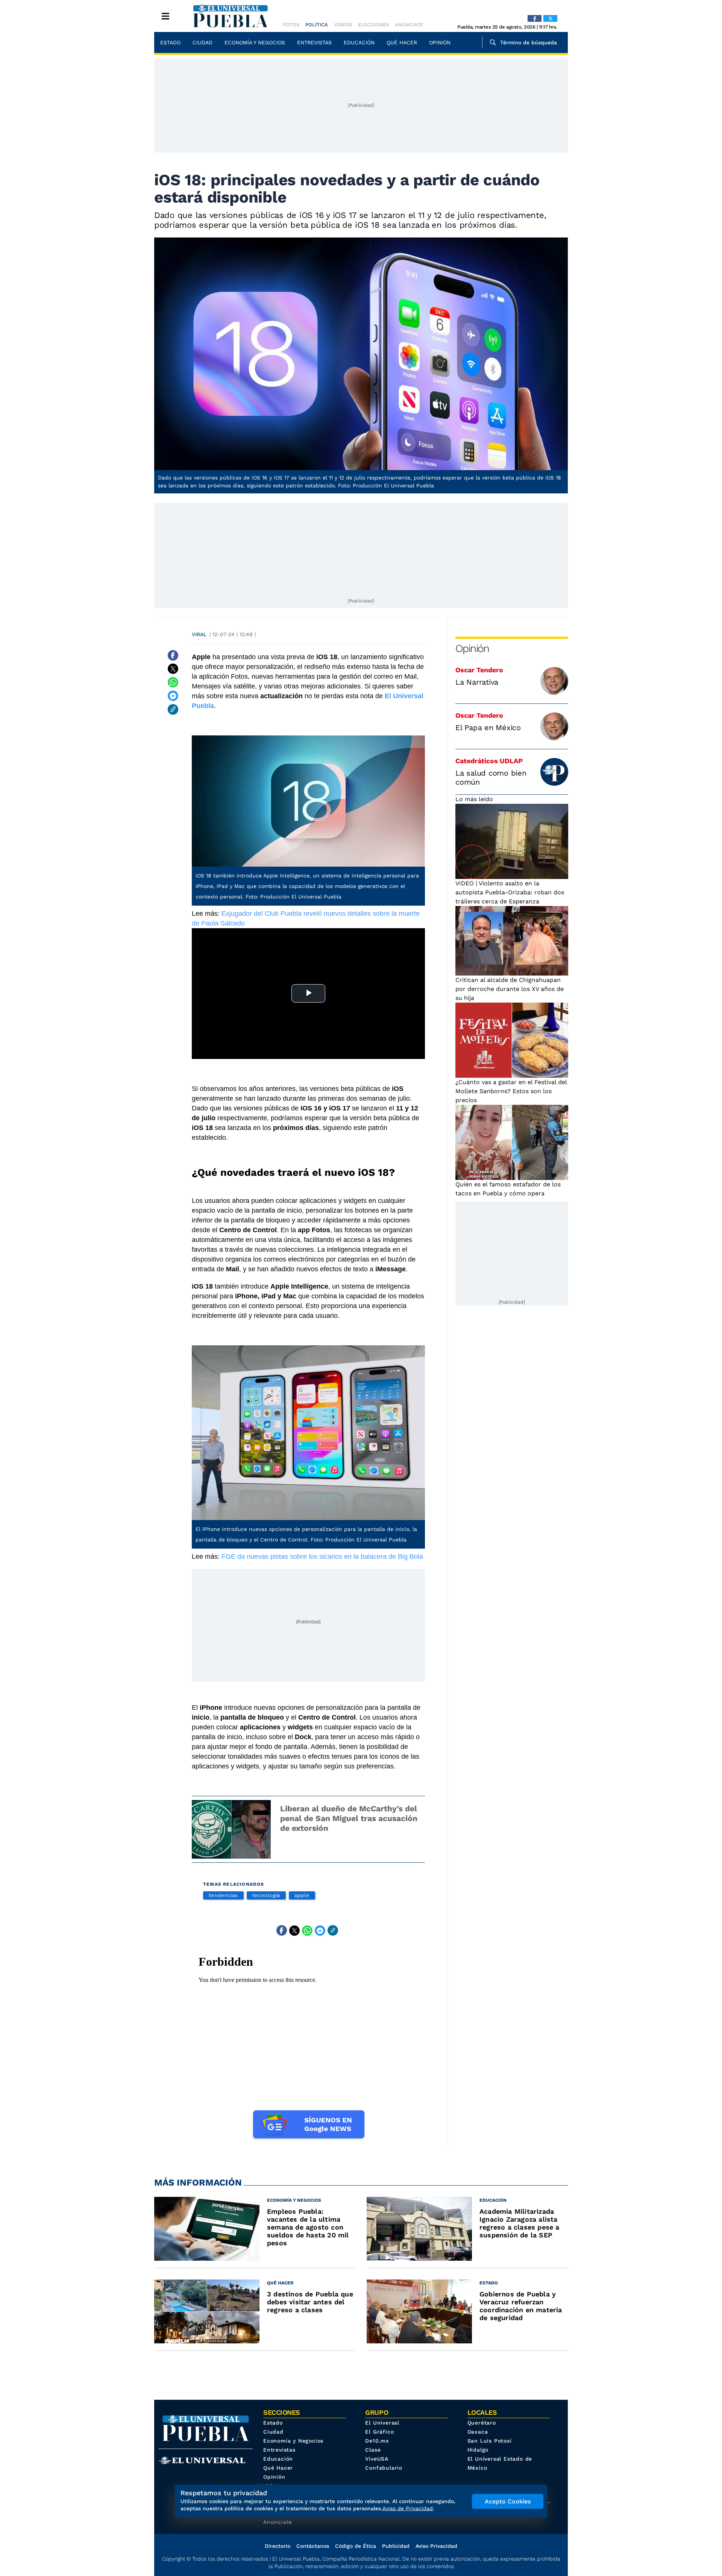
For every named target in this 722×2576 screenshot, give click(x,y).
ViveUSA (377, 2459)
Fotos (291, 25)
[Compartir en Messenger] (173, 696)
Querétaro (482, 2423)
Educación (359, 42)
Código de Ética (356, 2546)
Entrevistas (314, 42)
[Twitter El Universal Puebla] (550, 18)
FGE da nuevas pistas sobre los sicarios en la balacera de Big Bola (322, 1556)
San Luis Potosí (490, 2441)
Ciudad (202, 42)
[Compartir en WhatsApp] (173, 682)
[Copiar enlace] (173, 709)
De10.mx (377, 2441)
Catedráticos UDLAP (489, 761)
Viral (199, 634)
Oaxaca (478, 2432)
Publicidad (396, 2546)
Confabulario (384, 2468)
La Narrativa (477, 682)
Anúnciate (409, 25)
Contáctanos (313, 2546)
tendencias (223, 1895)
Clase (373, 2450)
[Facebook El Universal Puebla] (535, 18)
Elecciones (373, 25)
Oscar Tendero (479, 670)
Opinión (440, 42)
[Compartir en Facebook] (173, 655)
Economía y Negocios (255, 42)
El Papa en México (488, 728)
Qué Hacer (402, 42)
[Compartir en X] (173, 669)
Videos (343, 25)
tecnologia (266, 1895)
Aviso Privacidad (436, 2546)
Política (317, 25)
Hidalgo (478, 2450)
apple (302, 1895)
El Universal (382, 2423)
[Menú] (165, 16)
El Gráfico (379, 2432)
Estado (170, 42)
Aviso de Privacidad (408, 2508)
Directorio (278, 2546)
